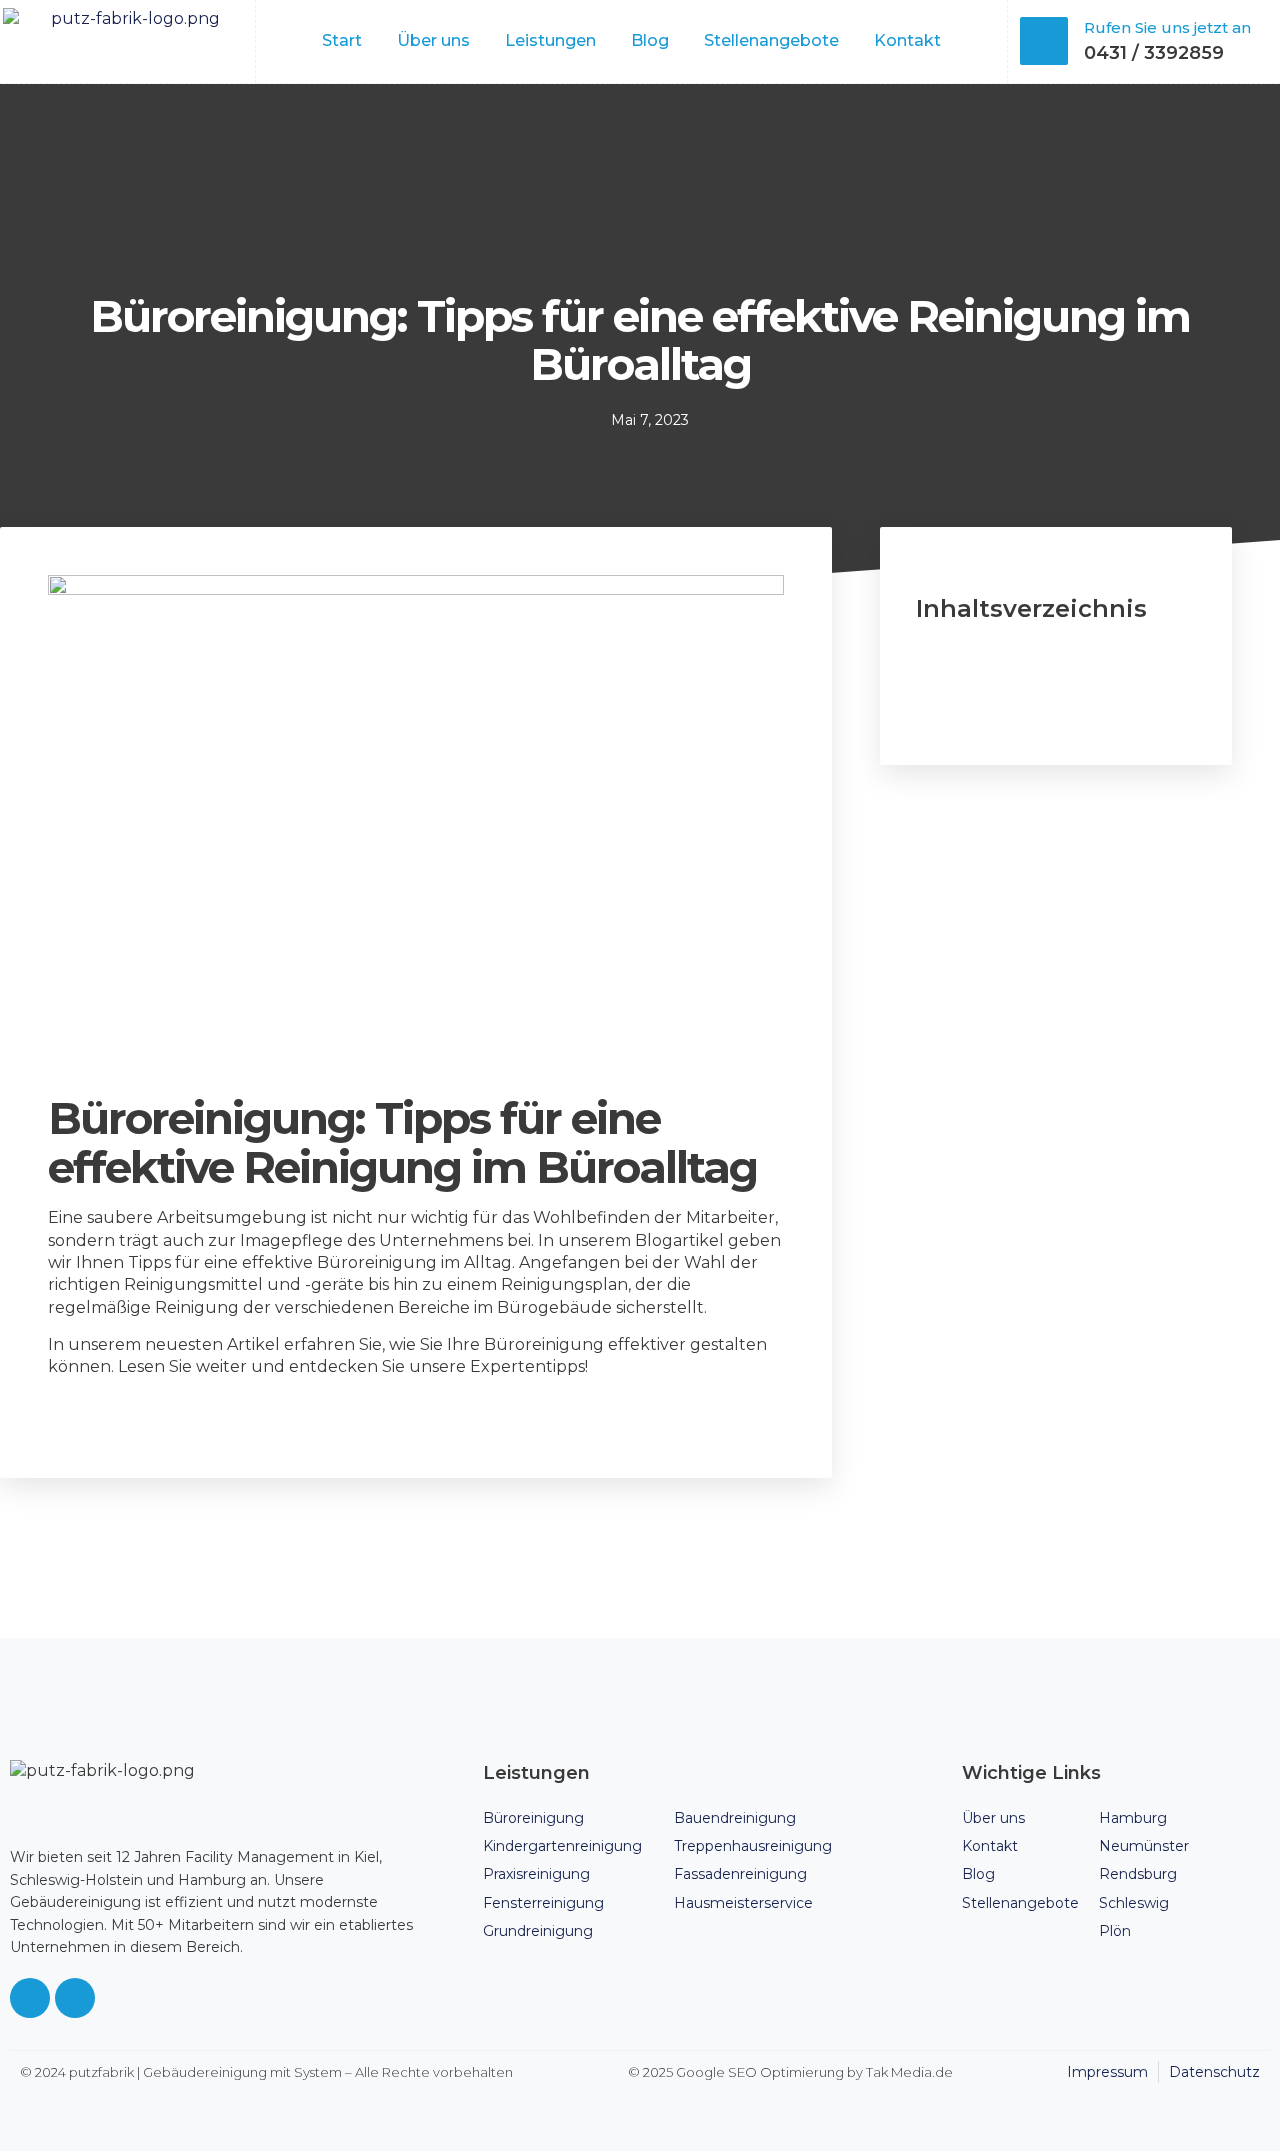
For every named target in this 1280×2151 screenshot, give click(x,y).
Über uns (433, 40)
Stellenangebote (771, 40)
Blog (650, 40)
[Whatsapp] (75, 1998)
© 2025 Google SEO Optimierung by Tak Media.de (790, 2072)
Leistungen (550, 40)
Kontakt (907, 40)
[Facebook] (30, 1998)
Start (342, 40)
